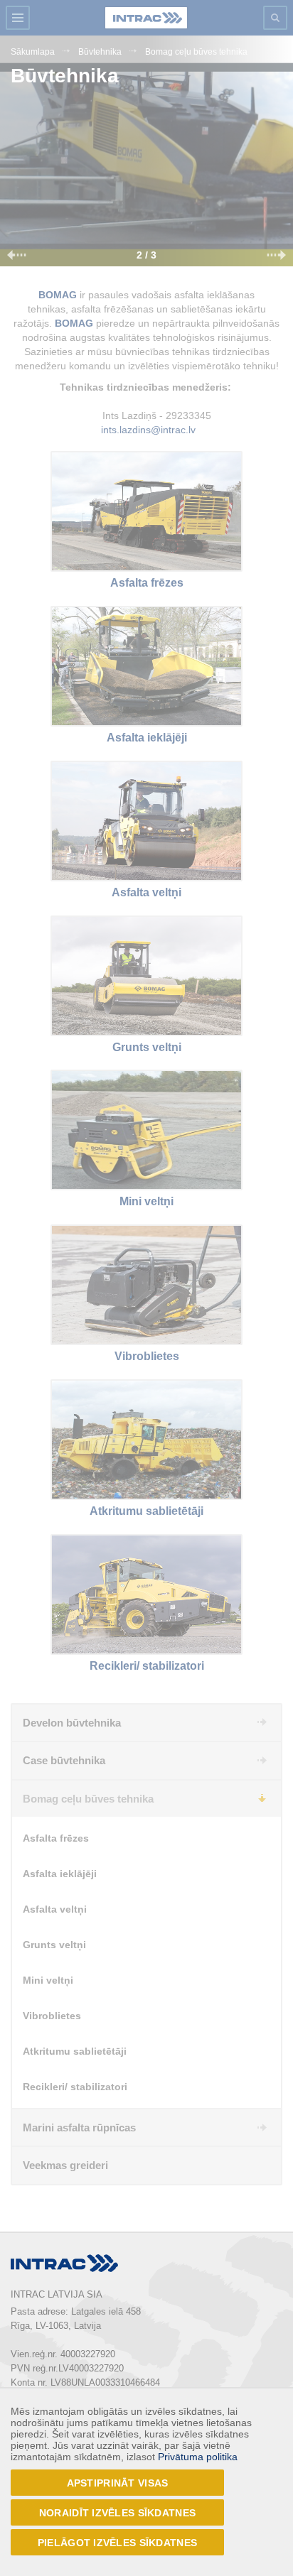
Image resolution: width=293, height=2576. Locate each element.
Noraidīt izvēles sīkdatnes (117, 2513)
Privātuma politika (198, 2457)
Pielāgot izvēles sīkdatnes (117, 2543)
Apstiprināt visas (118, 2483)
